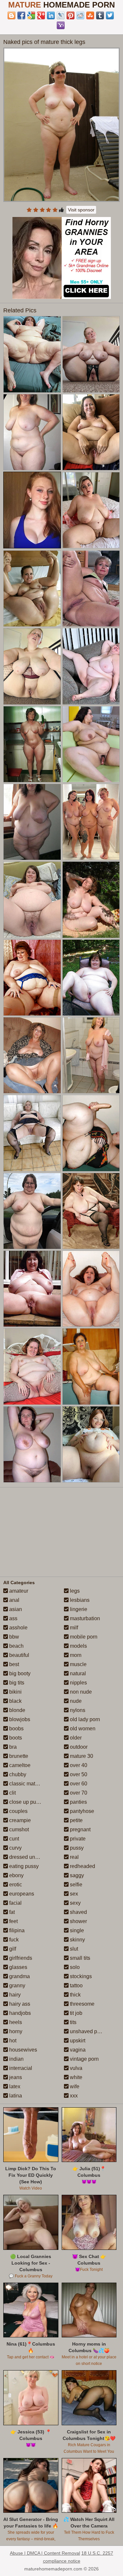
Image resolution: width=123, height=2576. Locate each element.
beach (16, 1646)
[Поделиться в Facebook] (21, 15)
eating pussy (23, 1866)
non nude (80, 1692)
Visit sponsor (81, 210)
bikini (15, 1692)
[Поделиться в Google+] (41, 15)
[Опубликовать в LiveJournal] (61, 15)
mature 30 (81, 1756)
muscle (78, 1664)
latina (15, 2096)
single (76, 1930)
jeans (15, 2077)
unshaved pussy (88, 2031)
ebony (16, 1875)
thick (75, 1995)
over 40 (78, 1765)
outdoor (78, 1747)
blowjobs (19, 1719)
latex (14, 2086)
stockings (80, 1976)
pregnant (80, 1829)
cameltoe (19, 1765)
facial (15, 1903)
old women (82, 1729)
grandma (19, 1976)
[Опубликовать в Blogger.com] (11, 15)
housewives (22, 2050)
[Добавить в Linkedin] (51, 15)
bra (12, 1747)
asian (15, 1609)
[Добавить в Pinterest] (71, 15)
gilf (12, 1949)
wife (74, 2086)
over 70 (78, 1793)
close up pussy (26, 1802)
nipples (78, 1683)
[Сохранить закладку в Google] (31, 15)
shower (78, 1921)
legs (74, 1591)
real (74, 1857)
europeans (21, 1894)
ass (13, 1618)
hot (12, 2041)
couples (18, 1811)
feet (13, 1921)
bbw (13, 1637)
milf (73, 1628)
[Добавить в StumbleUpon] (90, 15)
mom (75, 1655)
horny (15, 2031)
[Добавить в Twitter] (110, 15)
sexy (75, 1903)
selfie (75, 1885)
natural (77, 1673)
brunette (18, 1756)
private (77, 1839)
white (75, 2077)
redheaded (82, 1866)
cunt (13, 1839)
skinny (77, 1940)
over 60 (78, 1784)
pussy (76, 1848)
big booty (19, 1673)
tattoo (76, 1986)
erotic (15, 1885)
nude (75, 1701)
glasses (18, 1967)
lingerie (78, 1609)
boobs (16, 1729)
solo (74, 1967)
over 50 (78, 1774)
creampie (19, 1820)
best (13, 1664)
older (75, 1738)
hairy (14, 1995)
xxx (73, 2096)
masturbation (84, 1618)
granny (17, 1986)
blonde (17, 1710)
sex (73, 1894)
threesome (82, 2004)
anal (14, 1600)
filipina (16, 1930)
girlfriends (20, 1958)
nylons (77, 1710)
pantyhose (81, 1811)
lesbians (79, 1600)
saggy (76, 1875)
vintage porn (84, 2059)
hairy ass (19, 2004)
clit (12, 1793)
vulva (75, 2068)
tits (72, 2022)
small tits (79, 1958)
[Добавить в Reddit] (80, 15)
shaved (78, 1912)
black (15, 1701)
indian (16, 2059)
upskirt (77, 2041)
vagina (77, 2050)
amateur (18, 1591)
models (78, 1646)
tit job (75, 2013)
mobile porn (83, 1637)
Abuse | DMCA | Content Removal (45, 2553)
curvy (15, 1848)
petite (76, 1820)
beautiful (19, 1655)
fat (11, 1912)
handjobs (19, 2013)
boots (15, 1738)
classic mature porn (31, 1784)
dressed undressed (31, 1857)
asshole (18, 1628)
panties (78, 1802)
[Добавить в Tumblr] (100, 15)
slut (73, 1949)
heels (15, 2022)
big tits (16, 1683)
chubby (17, 1774)
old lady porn (84, 1719)
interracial (20, 2068)
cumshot (18, 1829)
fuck (13, 1940)
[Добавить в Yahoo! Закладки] (61, 25)
